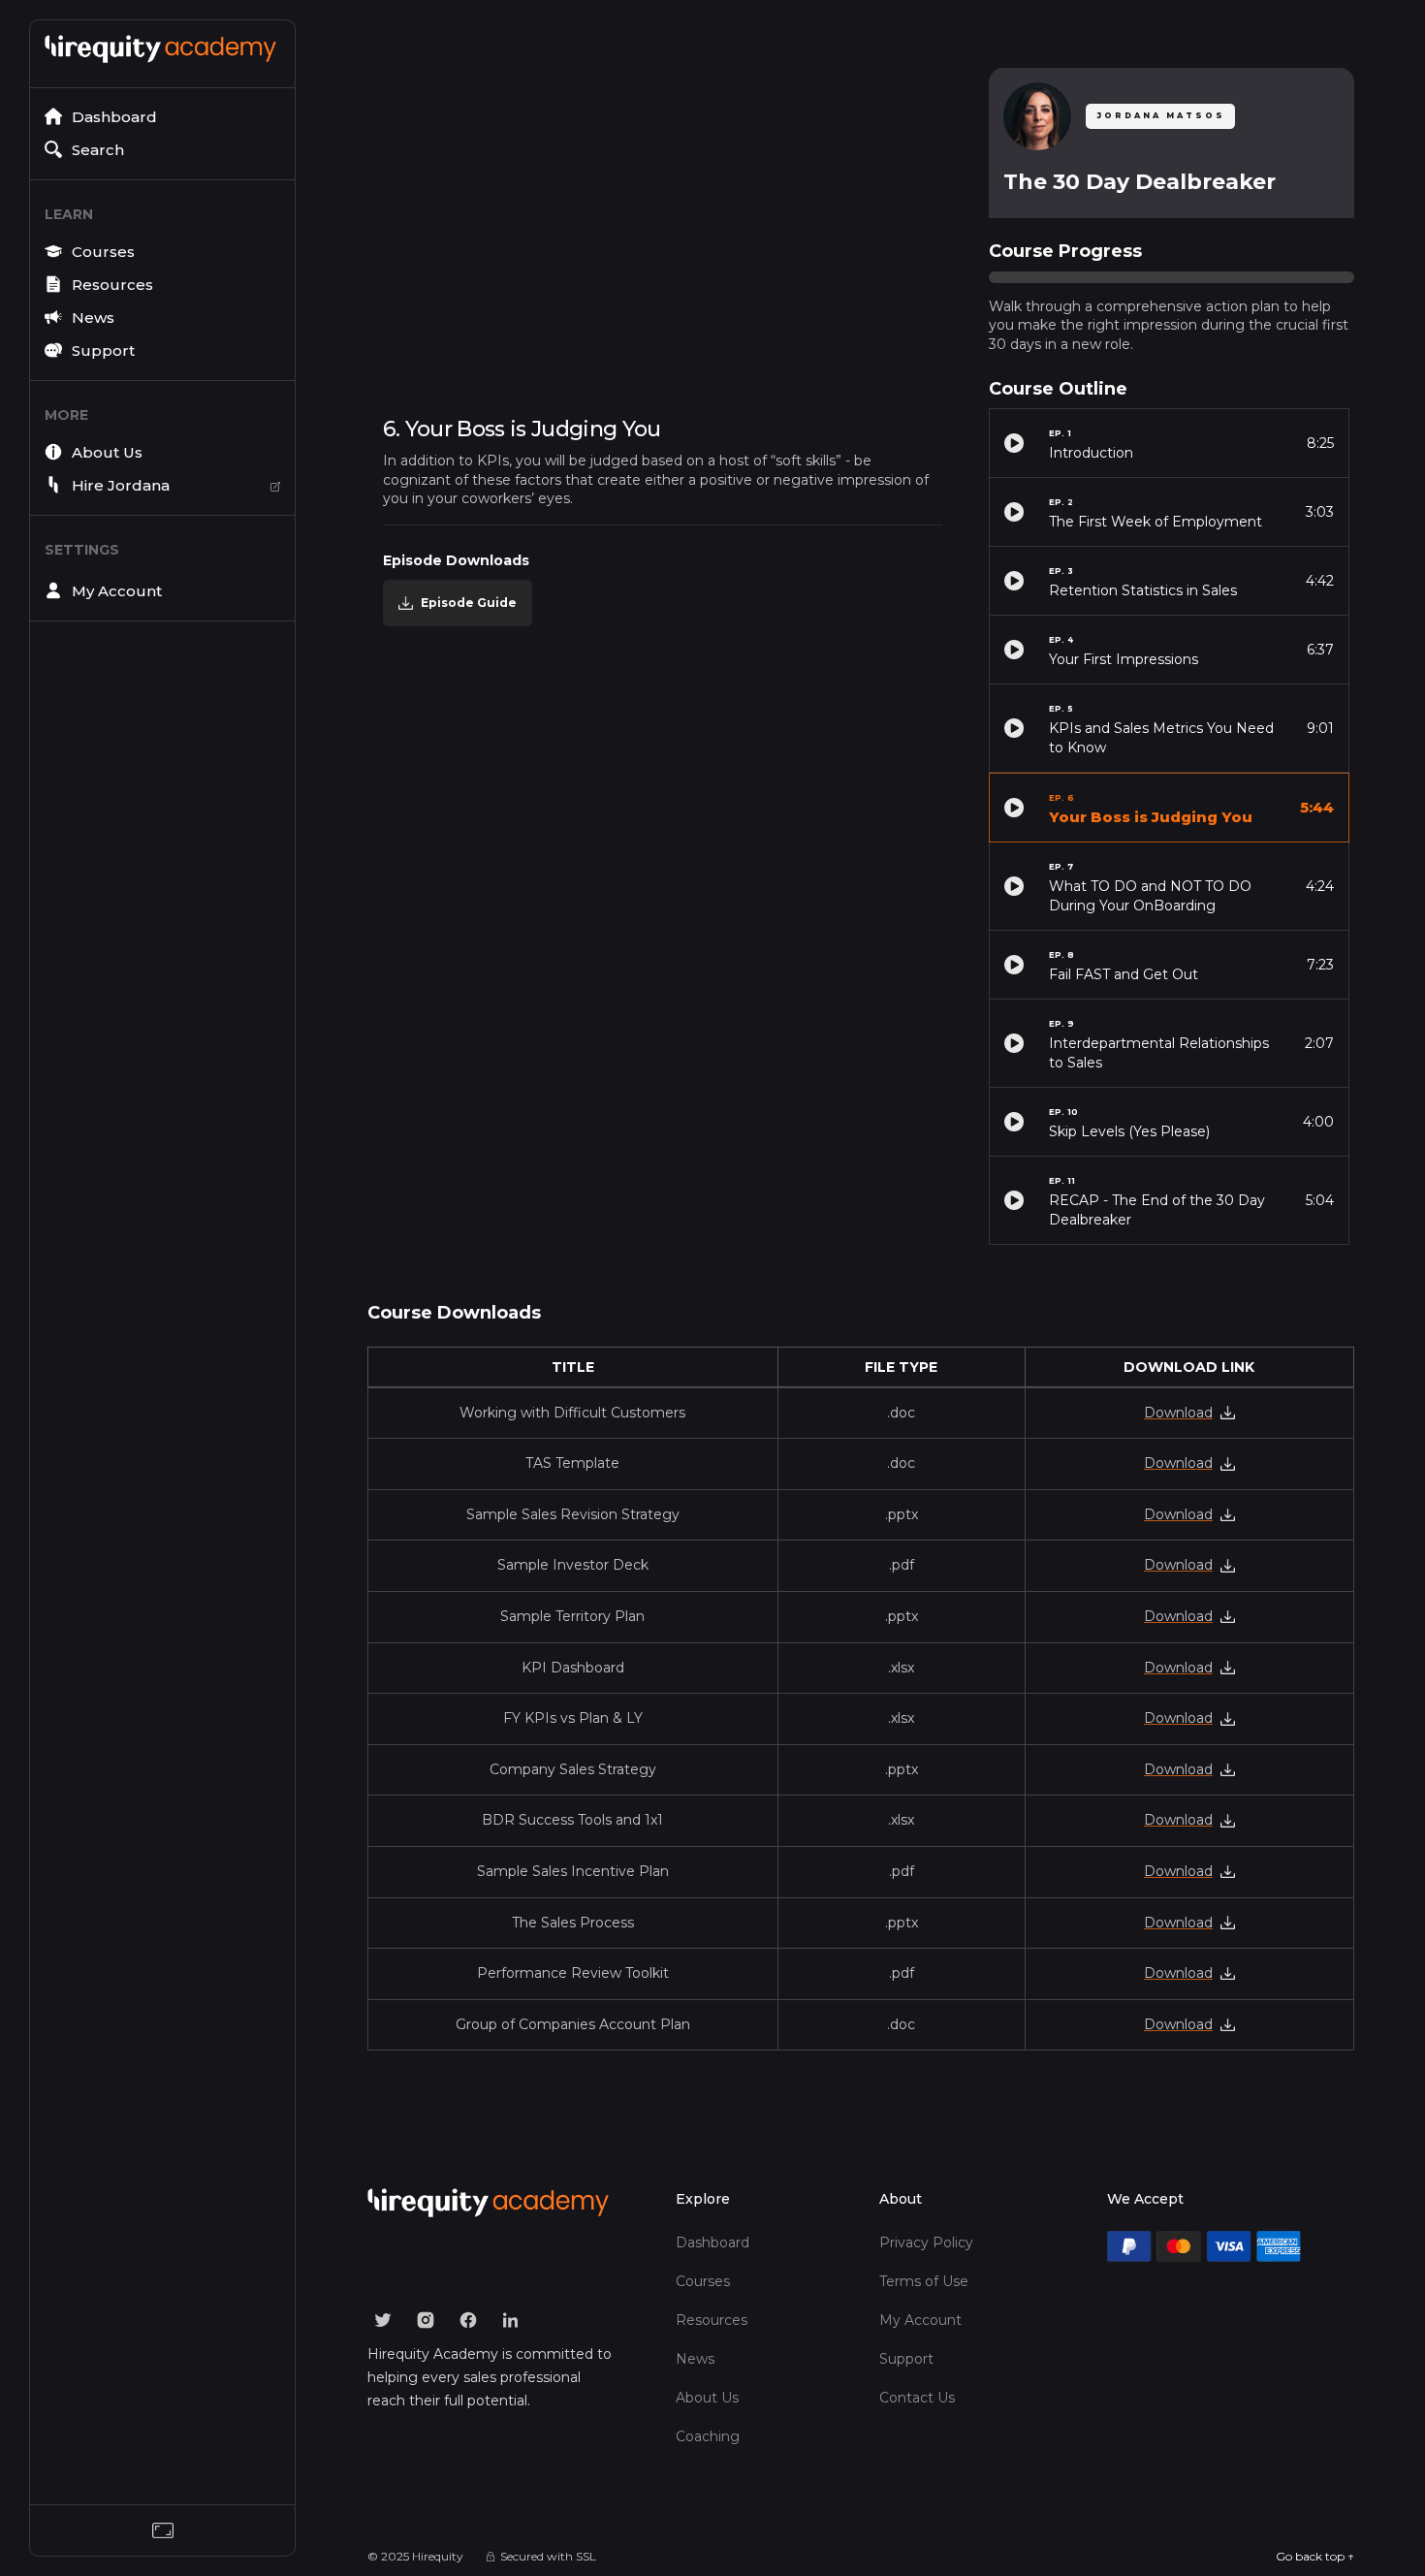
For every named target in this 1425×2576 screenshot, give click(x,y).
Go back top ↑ (1315, 2556)
